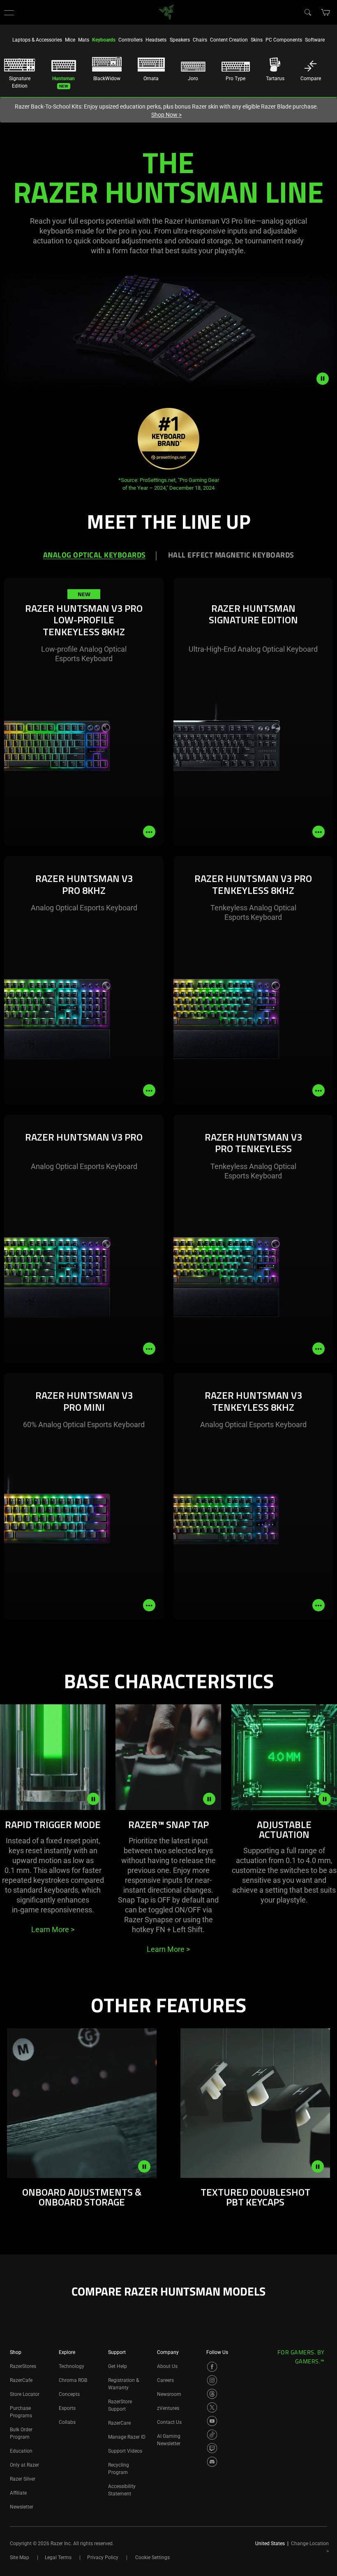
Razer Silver (23, 2479)
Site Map (20, 2557)
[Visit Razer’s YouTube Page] (212, 2421)
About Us (167, 2366)
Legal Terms (58, 2557)
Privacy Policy (103, 2557)
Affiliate (18, 2493)
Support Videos (125, 2451)
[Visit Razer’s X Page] (212, 2407)
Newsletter (22, 2507)
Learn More (53, 1929)
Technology (72, 2366)
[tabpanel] (168, 1123)
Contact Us (169, 2422)
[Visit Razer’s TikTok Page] (212, 2435)
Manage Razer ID (127, 2437)
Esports (67, 2408)
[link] (167, 12)
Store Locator (25, 2394)
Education (21, 2451)
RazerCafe (21, 2380)
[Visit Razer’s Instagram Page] (212, 2380)
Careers (165, 2380)
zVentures (168, 2408)
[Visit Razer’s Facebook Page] (212, 2367)
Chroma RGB (73, 2380)
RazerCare (119, 2423)
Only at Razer (24, 2465)
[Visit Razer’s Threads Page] (212, 2394)
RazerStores (23, 2366)
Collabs (67, 2422)
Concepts (69, 2394)
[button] (9, 12)
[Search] (307, 12)
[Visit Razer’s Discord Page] (212, 2462)
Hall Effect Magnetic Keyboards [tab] (231, 556)
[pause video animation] (327, 379)
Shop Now (166, 115)
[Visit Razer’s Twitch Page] (212, 2448)
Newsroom (169, 2394)
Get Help (118, 2366)
